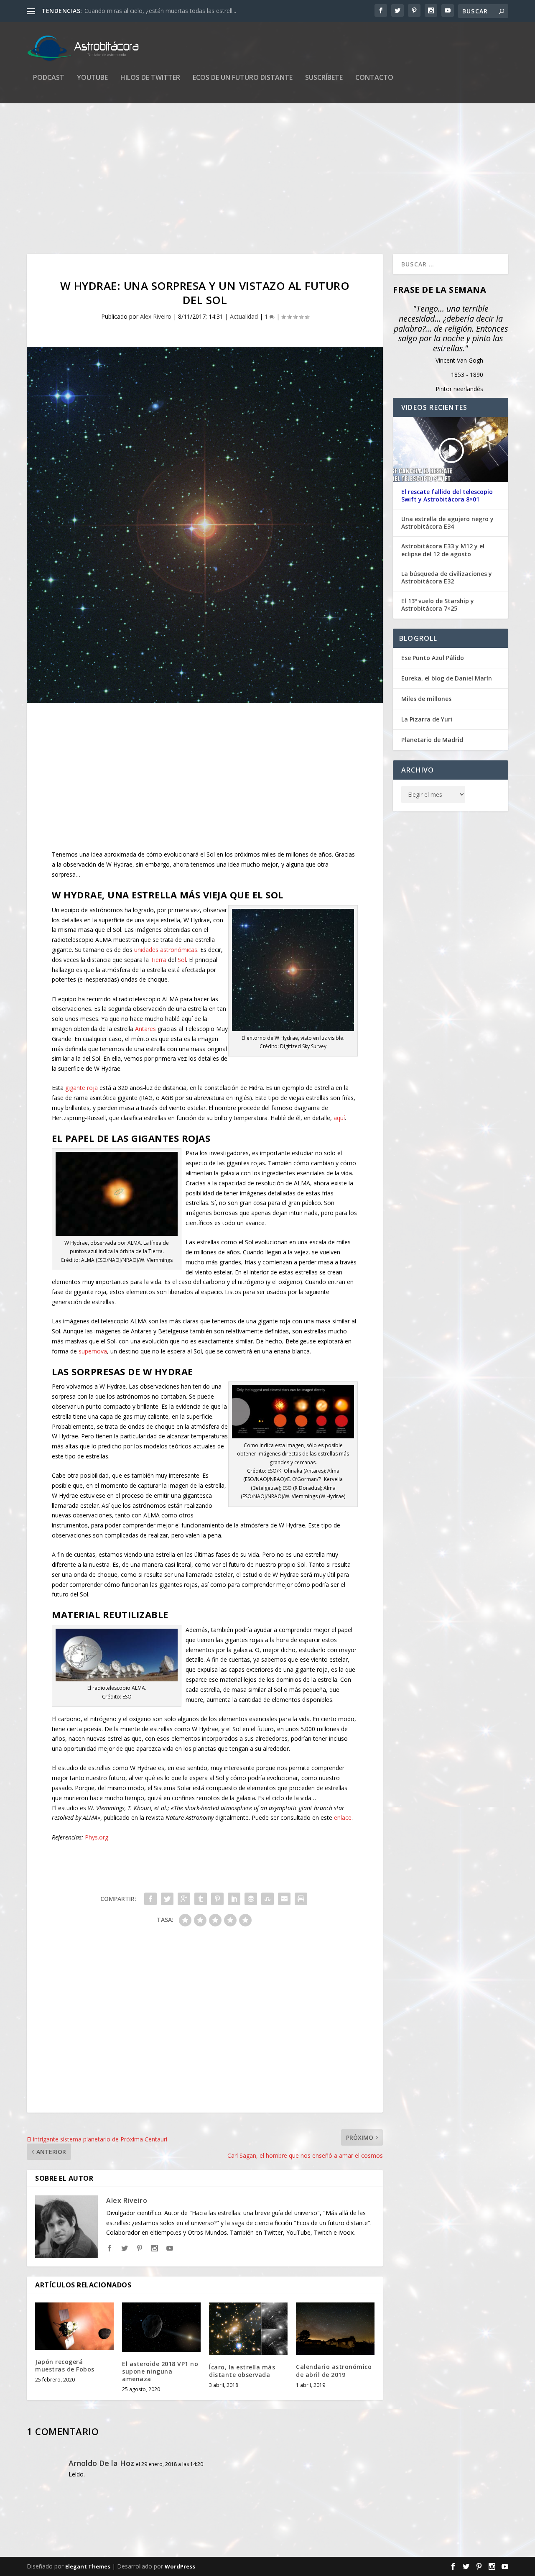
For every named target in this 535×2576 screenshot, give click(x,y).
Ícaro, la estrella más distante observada (242, 2371)
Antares (145, 1029)
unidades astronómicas (166, 950)
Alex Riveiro (156, 316)
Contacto (374, 78)
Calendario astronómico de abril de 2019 (334, 2370)
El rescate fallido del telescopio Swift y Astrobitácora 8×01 (447, 496)
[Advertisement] (267, 179)
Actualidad (244, 316)
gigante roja (82, 1088)
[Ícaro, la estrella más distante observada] (248, 2329)
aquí (339, 1118)
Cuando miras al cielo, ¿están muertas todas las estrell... (160, 11)
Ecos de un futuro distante (243, 78)
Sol (182, 960)
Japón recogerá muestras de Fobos (65, 2365)
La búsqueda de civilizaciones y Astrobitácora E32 (447, 578)
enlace (343, 1818)
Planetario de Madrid (432, 740)
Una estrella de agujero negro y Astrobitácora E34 (447, 523)
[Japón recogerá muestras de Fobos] (74, 2326)
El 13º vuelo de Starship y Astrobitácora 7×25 (438, 605)
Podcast (49, 78)
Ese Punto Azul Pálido (433, 658)
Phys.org (97, 1837)
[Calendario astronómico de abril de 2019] (335, 2329)
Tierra (158, 960)
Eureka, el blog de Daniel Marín (447, 678)
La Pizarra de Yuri (427, 719)
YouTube (92, 78)
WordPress (180, 2566)
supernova (93, 1351)
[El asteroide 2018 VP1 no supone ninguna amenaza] (161, 2327)
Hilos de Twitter (150, 78)
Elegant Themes (88, 2566)
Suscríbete (324, 78)
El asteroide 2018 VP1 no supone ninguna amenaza (160, 2371)
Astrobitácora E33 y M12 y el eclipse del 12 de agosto (443, 550)
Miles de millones (426, 699)
